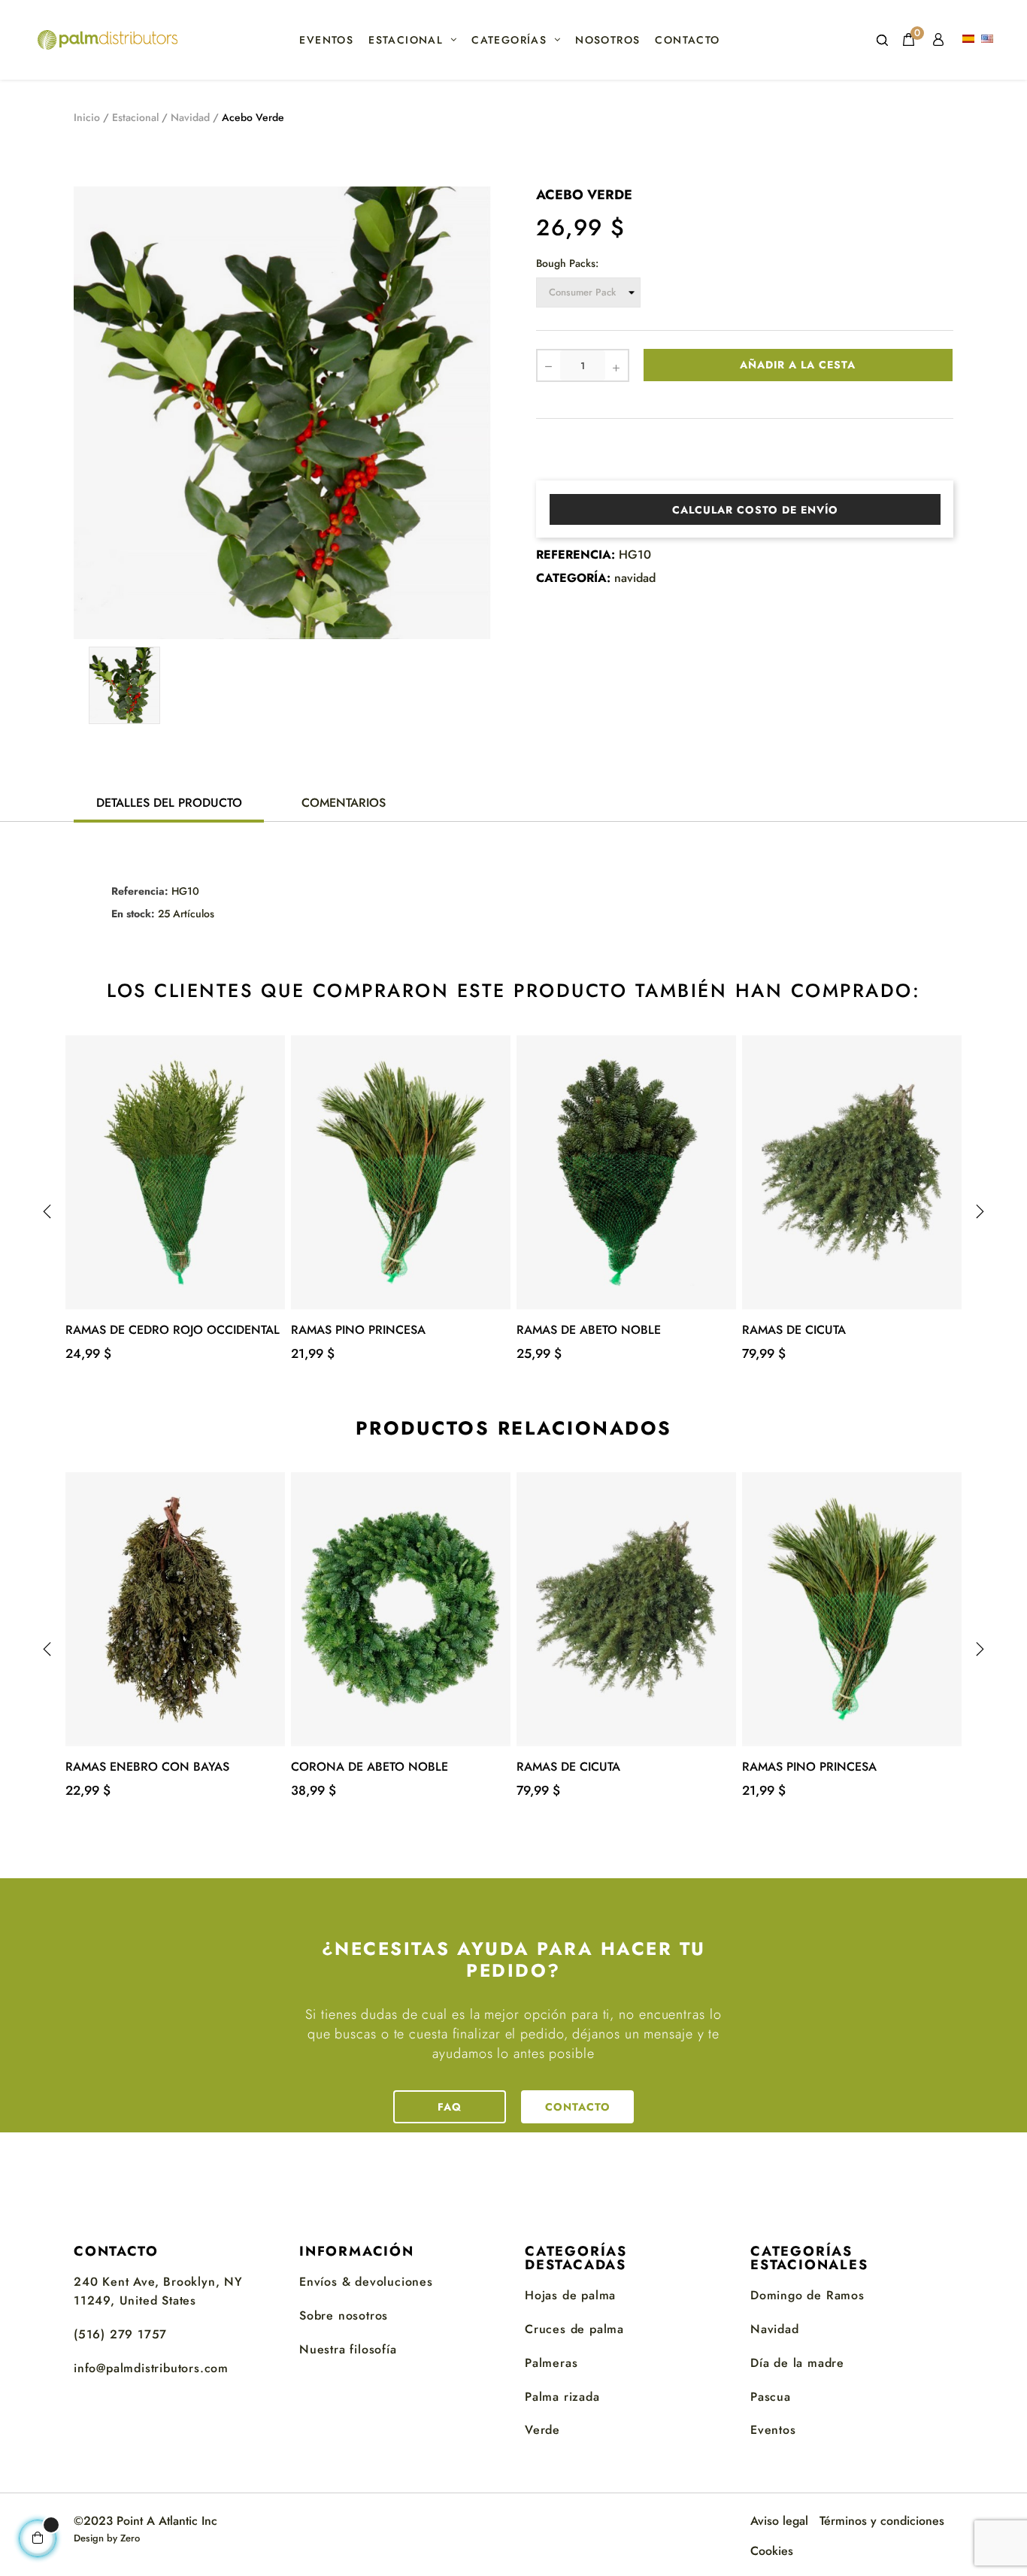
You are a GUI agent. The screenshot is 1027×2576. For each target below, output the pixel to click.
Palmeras (551, 2363)
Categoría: (573, 578)
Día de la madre (797, 2363)
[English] (989, 40)
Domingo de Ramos (807, 2295)
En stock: (133, 914)
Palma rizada (562, 2397)
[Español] (970, 40)
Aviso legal (779, 2521)
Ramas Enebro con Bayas (147, 1767)
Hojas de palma (570, 2295)
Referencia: (576, 555)
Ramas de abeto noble (589, 1330)
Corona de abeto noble (370, 1767)
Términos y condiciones (882, 2521)
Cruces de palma (574, 2329)
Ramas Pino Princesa (358, 1330)
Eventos (773, 2430)
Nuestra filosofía (348, 2349)
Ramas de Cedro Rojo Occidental (173, 1330)
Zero (130, 2538)
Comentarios (344, 803)
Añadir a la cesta (798, 365)
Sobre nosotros (344, 2315)
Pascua (771, 2397)
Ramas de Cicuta (794, 1330)
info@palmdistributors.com (151, 2368)
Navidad (775, 2329)
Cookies (772, 2551)
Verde (542, 2430)
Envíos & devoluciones (366, 2282)
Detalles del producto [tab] (169, 803)
